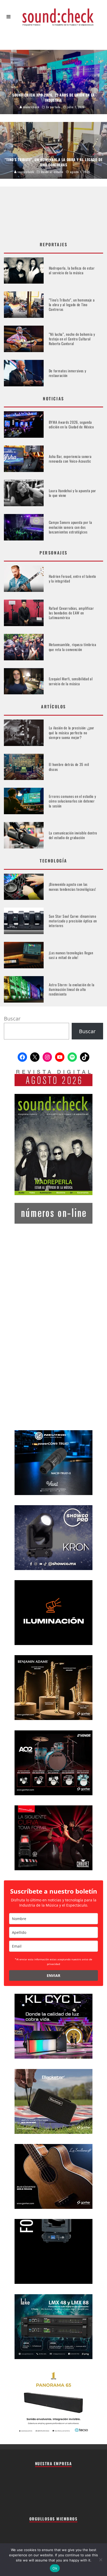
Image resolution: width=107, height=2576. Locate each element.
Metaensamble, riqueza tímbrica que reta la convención (73, 647)
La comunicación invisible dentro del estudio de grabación (73, 835)
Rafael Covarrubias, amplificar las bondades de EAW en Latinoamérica (71, 613)
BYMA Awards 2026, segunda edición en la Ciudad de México (71, 424)
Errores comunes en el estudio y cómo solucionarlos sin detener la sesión (72, 801)
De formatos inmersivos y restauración (68, 373)
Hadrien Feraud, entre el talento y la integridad (72, 578)
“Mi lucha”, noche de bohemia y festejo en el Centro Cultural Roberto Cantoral (72, 339)
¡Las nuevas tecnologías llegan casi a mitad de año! (71, 955)
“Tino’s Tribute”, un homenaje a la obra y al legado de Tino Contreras (72, 304)
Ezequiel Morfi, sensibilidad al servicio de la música (71, 681)
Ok (55, 2568)
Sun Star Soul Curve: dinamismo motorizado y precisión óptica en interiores (73, 921)
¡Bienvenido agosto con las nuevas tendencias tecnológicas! (72, 886)
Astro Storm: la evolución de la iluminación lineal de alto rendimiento (72, 989)
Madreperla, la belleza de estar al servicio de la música (72, 270)
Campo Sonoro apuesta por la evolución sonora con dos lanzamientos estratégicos (71, 527)
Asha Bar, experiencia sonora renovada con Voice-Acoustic (70, 459)
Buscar (12, 1019)
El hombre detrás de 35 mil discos (69, 767)
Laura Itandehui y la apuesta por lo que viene (72, 493)
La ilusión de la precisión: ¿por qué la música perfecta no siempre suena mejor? (72, 732)
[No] (101, 2560)
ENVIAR (53, 1975)
